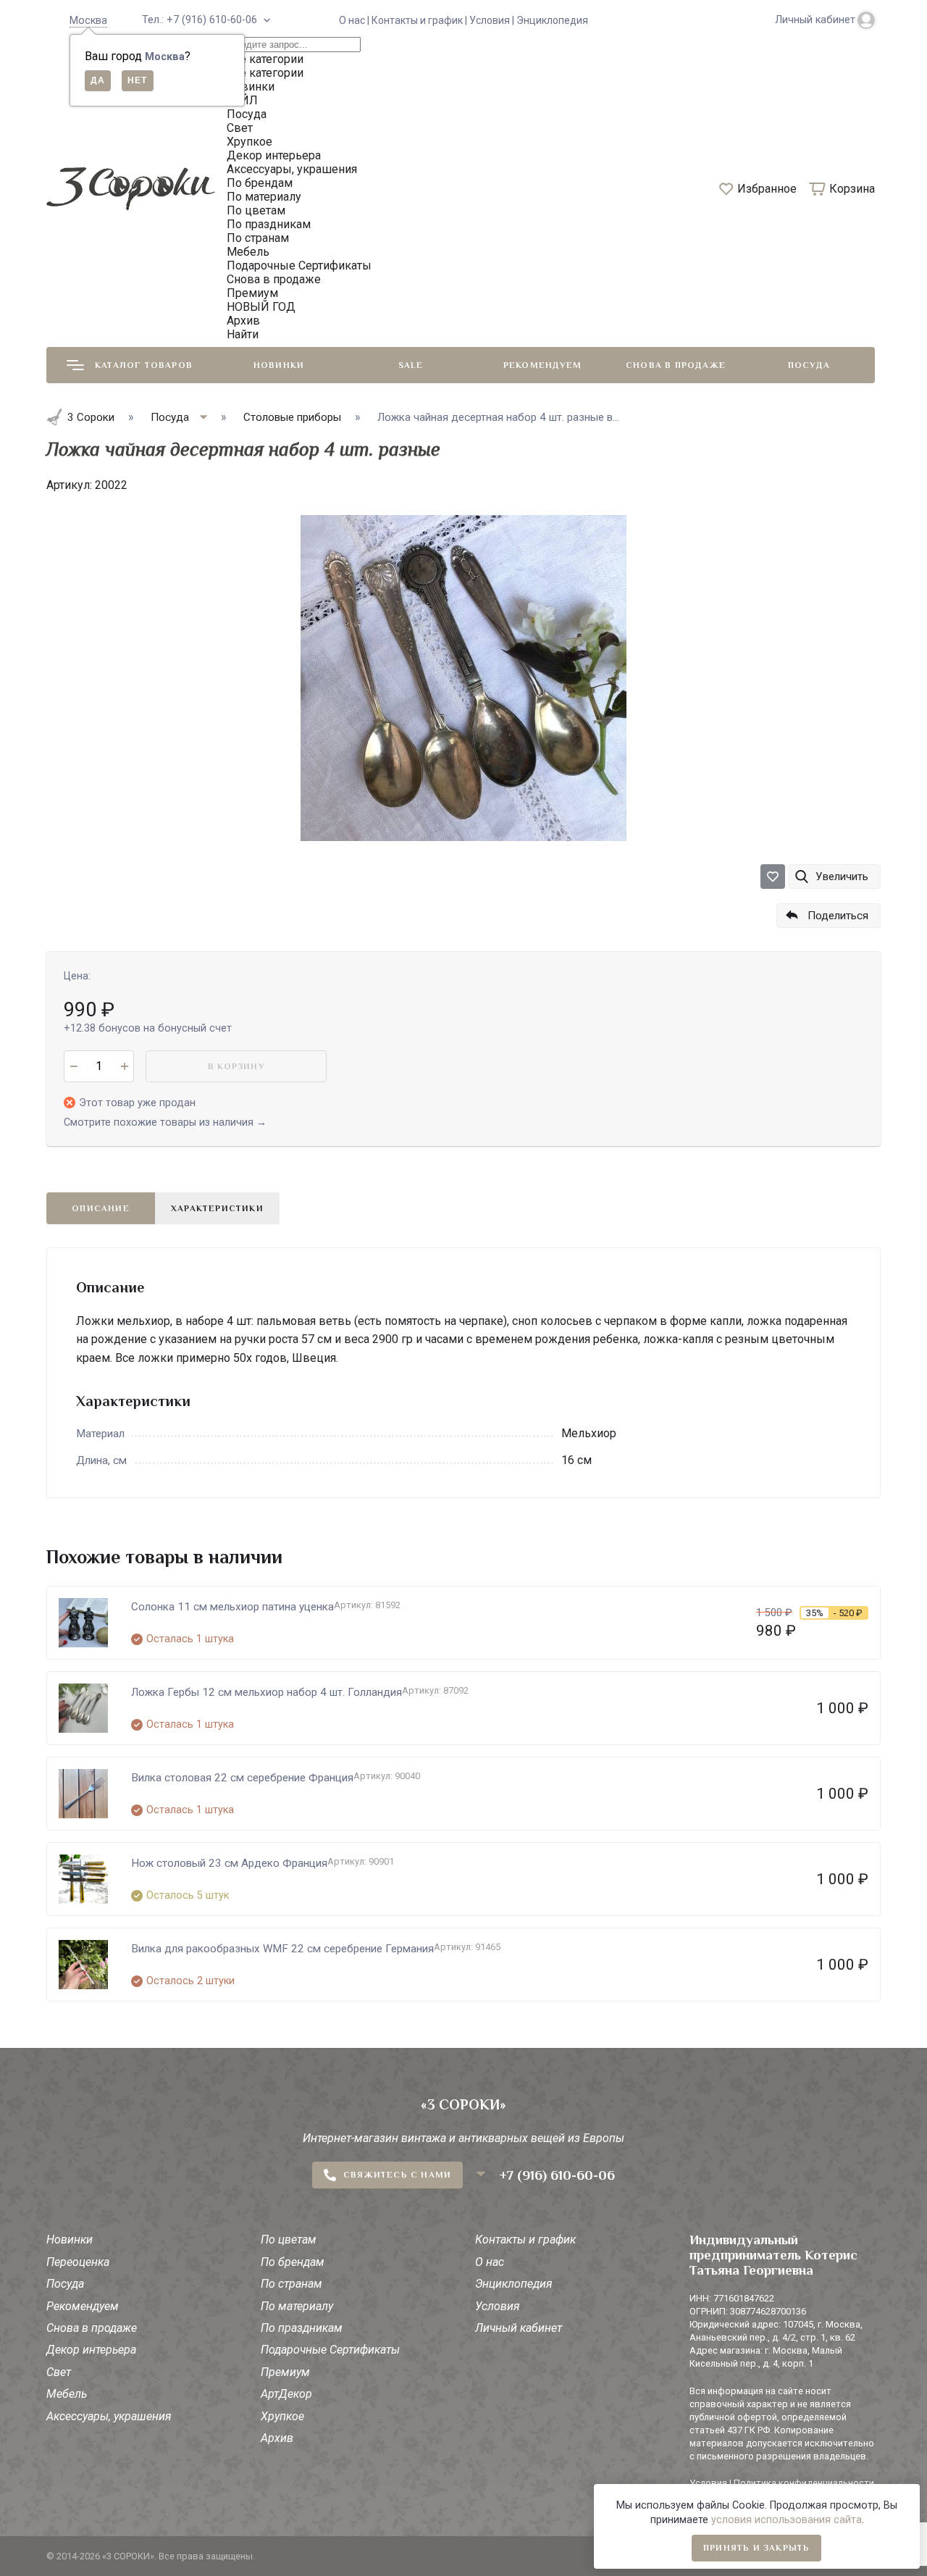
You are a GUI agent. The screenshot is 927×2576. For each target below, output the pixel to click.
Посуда (809, 365)
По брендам (293, 2262)
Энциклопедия (552, 20)
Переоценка (78, 2262)
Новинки (279, 365)
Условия (498, 2306)
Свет (59, 2372)
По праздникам (302, 2328)
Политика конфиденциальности (804, 2483)
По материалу (297, 2306)
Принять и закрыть (756, 2548)
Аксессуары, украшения (109, 2416)
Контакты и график (525, 2240)
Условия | (493, 20)
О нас (490, 2262)
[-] (74, 1066)
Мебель (67, 2394)
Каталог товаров (144, 365)
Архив (277, 2438)
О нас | (355, 20)
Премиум (285, 2372)
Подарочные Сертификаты (330, 2350)
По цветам (289, 2240)
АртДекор (286, 2394)
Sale (411, 365)
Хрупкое (282, 2416)
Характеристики (217, 1208)
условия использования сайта (787, 2520)
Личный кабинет (519, 2328)
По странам (291, 2284)
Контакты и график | (420, 20)
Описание (101, 1208)
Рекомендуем (542, 365)
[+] (124, 1066)
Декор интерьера (91, 2350)
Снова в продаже (676, 365)
